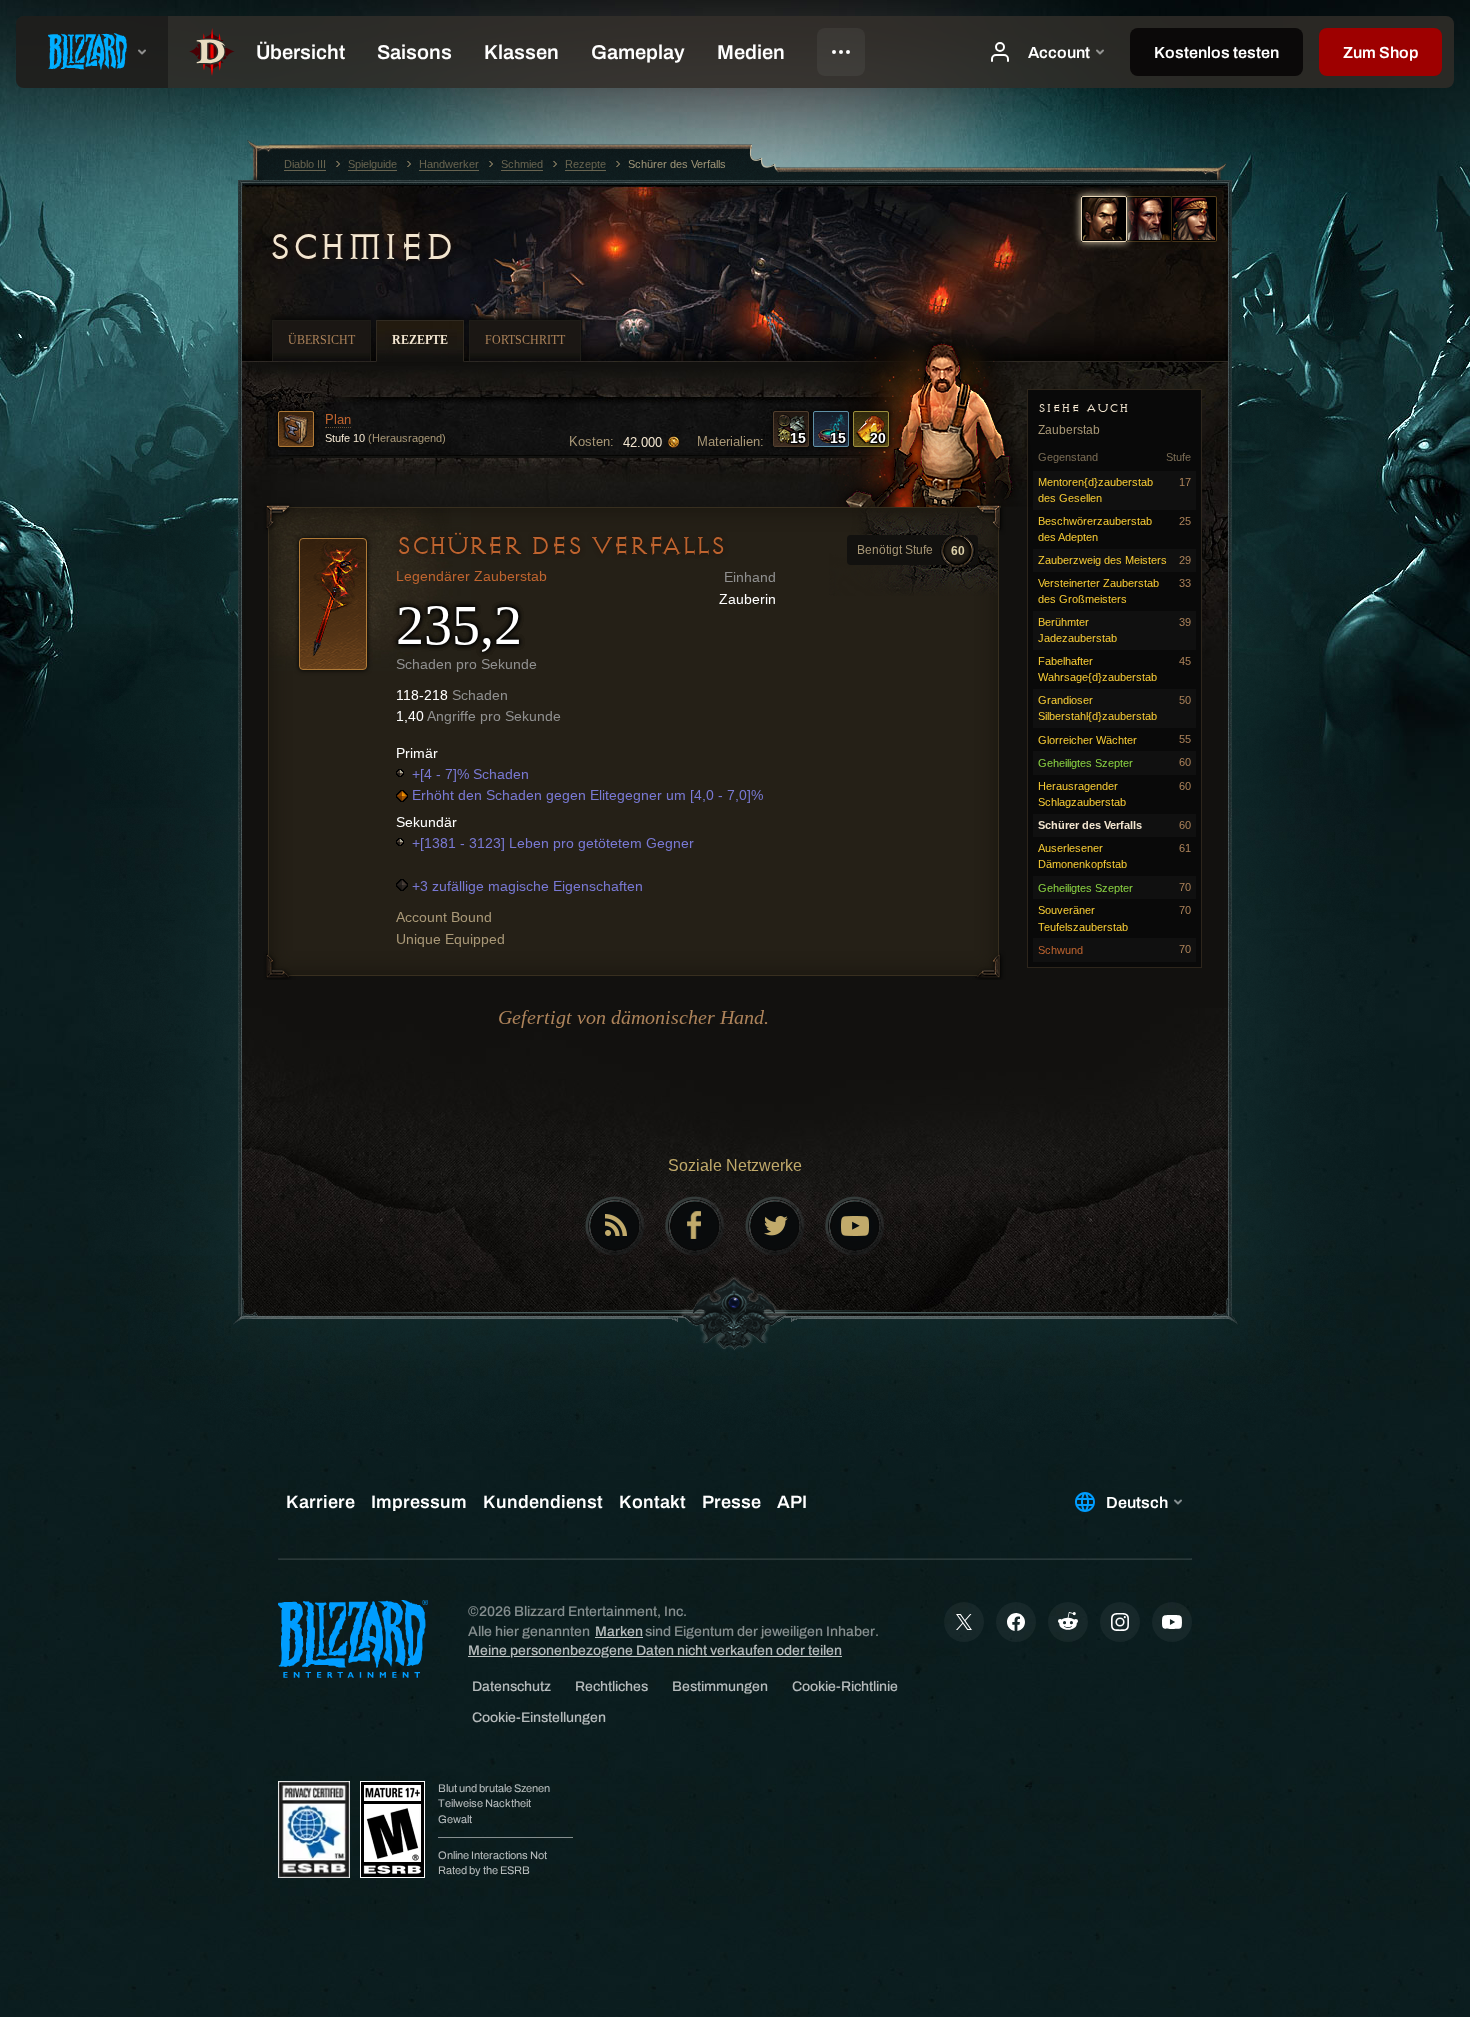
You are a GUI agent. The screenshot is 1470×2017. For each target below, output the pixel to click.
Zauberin (747, 599)
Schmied (361, 247)
